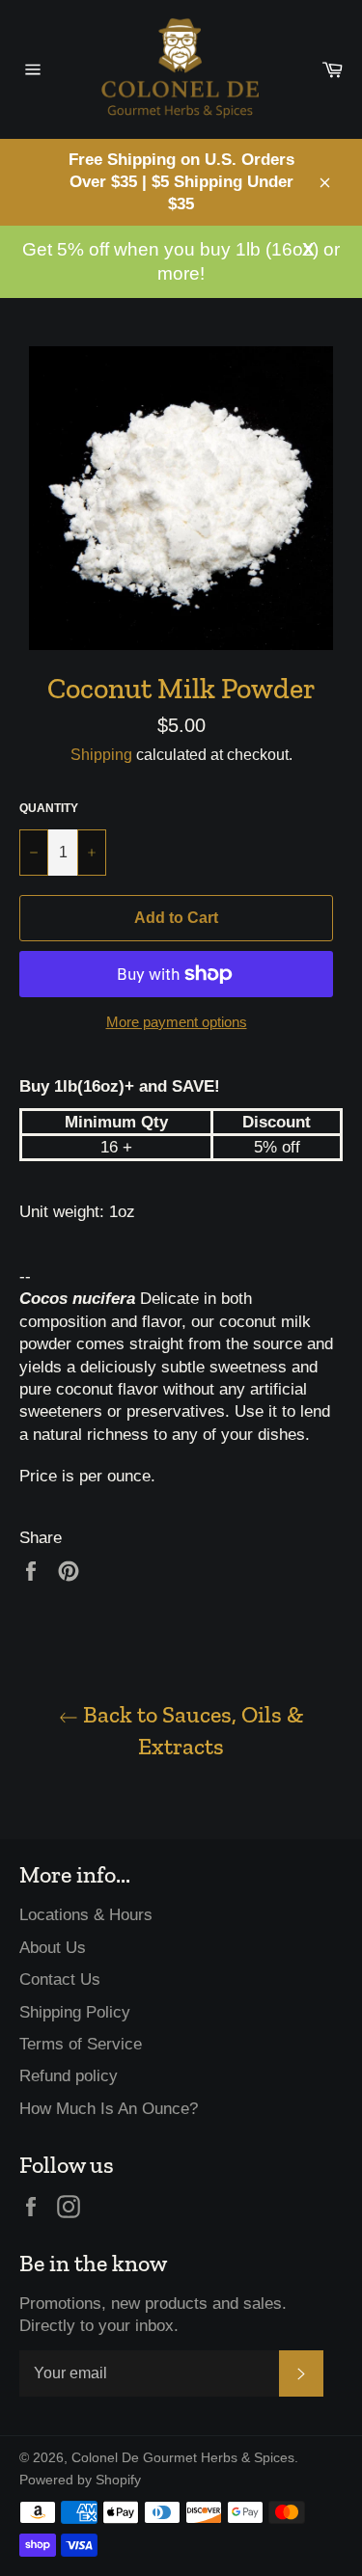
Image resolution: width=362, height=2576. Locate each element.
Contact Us (60, 1979)
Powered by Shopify (80, 2480)
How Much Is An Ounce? (109, 2109)
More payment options (177, 1022)
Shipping (101, 755)
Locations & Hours (86, 1915)
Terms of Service (81, 2044)
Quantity (49, 808)
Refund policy (69, 2076)
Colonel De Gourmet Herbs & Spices (183, 2458)
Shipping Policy (75, 2012)
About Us (53, 1948)
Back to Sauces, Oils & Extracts (191, 1730)
